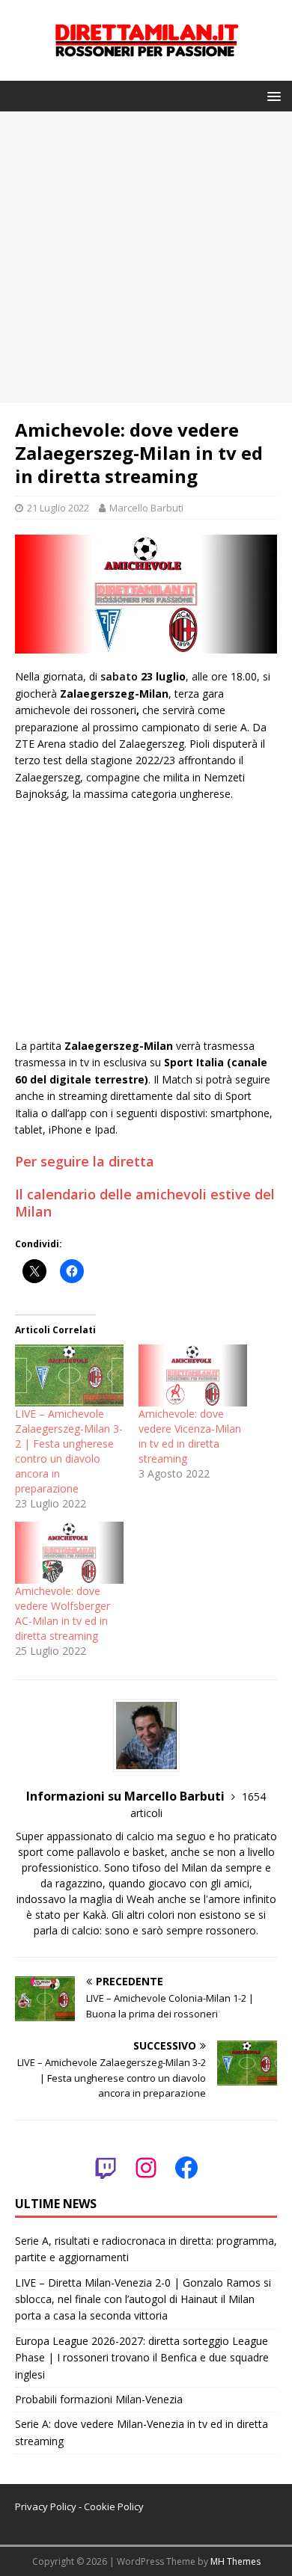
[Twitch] (106, 2168)
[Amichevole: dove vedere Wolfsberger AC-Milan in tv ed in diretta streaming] (69, 1553)
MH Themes (235, 2561)
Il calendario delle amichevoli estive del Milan (145, 1203)
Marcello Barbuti (146, 508)
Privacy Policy (46, 2506)
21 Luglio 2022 (58, 508)
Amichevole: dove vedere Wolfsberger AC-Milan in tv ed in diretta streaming (63, 1613)
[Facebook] (186, 2168)
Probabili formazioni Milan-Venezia (99, 2399)
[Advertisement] (146, 257)
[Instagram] (146, 2168)
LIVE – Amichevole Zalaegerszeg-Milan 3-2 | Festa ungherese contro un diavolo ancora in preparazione (69, 1451)
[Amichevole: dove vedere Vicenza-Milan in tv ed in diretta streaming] (193, 1375)
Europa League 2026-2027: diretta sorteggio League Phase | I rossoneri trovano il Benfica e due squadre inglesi (142, 2358)
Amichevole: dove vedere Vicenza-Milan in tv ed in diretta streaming (190, 1436)
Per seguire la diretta (85, 1161)
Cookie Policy (114, 2506)
